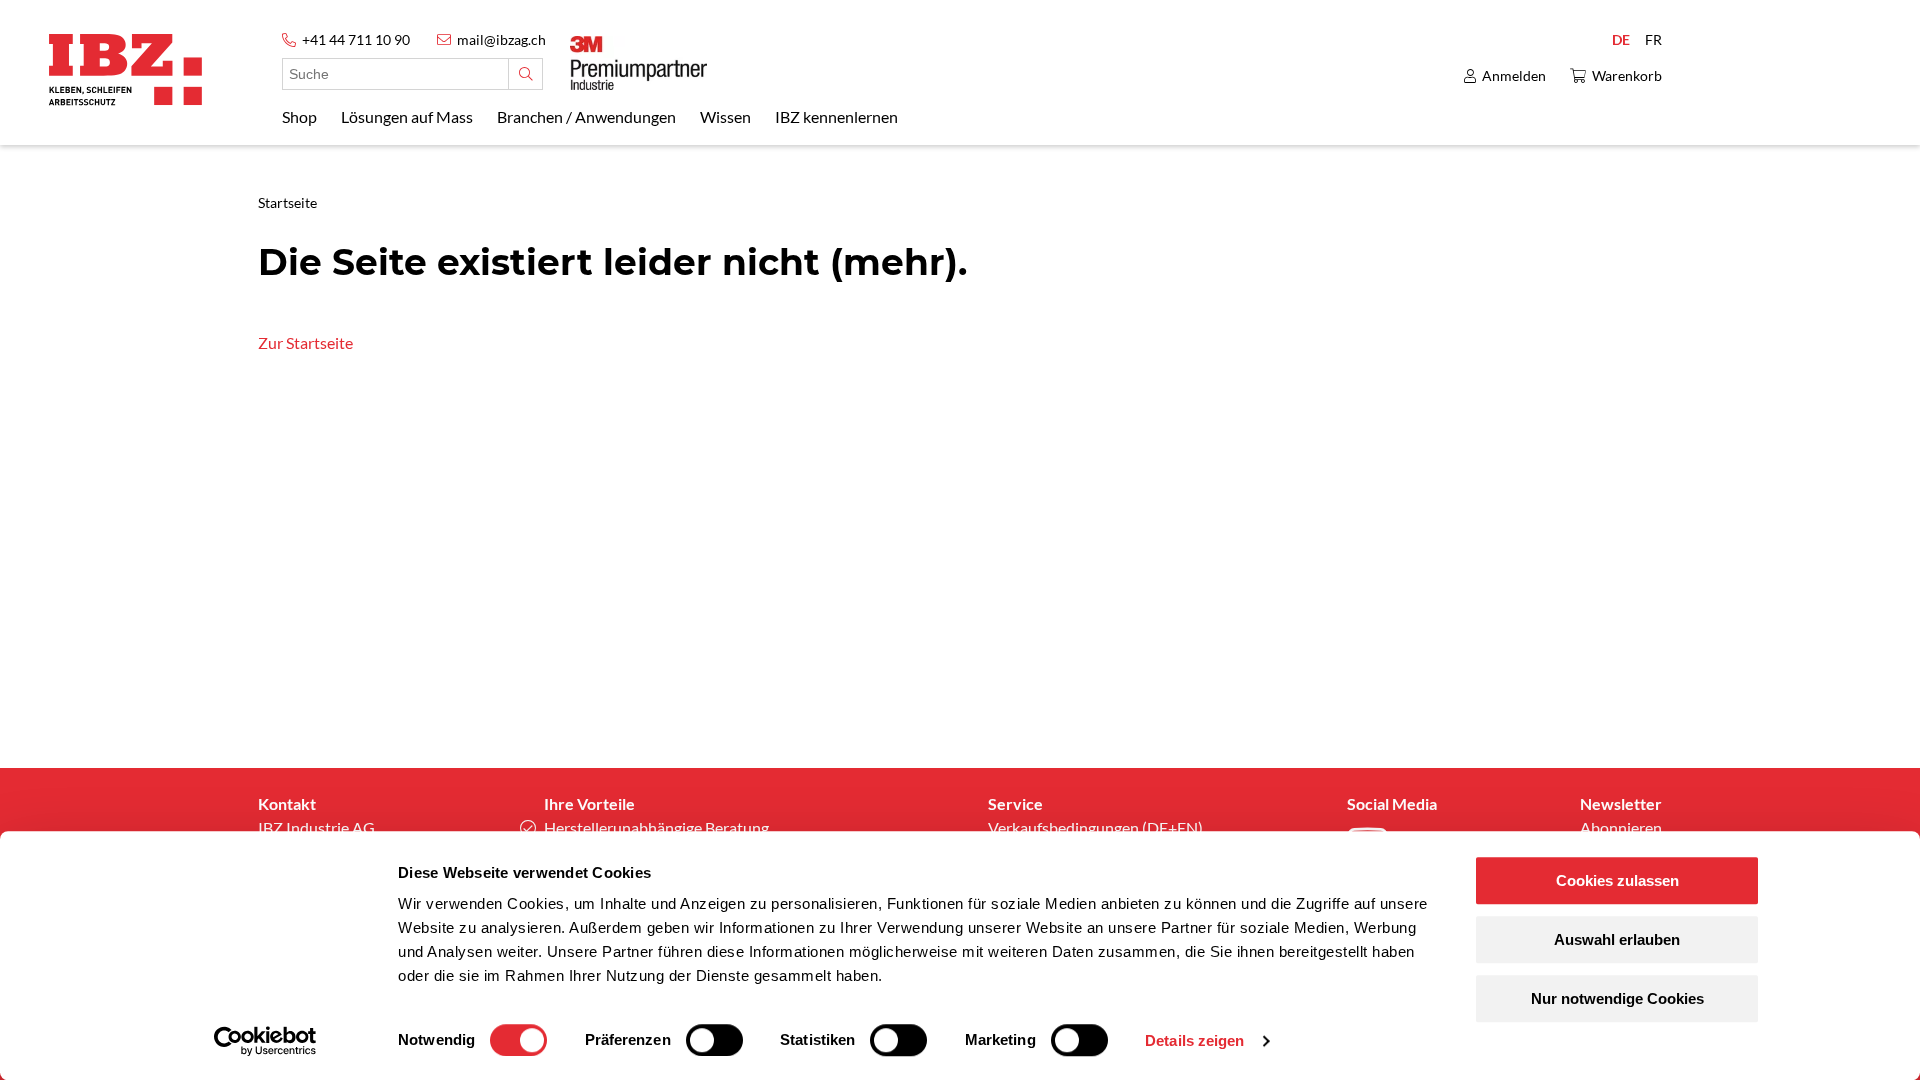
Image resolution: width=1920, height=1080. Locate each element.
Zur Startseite (305, 342)
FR (1653, 39)
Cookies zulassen (1617, 880)
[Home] (125, 69)
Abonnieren (1621, 827)
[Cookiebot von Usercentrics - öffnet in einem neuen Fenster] (265, 1041)
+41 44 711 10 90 (356, 39)
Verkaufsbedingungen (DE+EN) (1095, 827)
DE (1621, 39)
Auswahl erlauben (1617, 939)
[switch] (714, 1040)
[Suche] (525, 74)
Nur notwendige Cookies (1617, 998)
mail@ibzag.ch (501, 39)
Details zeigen (1194, 1040)
